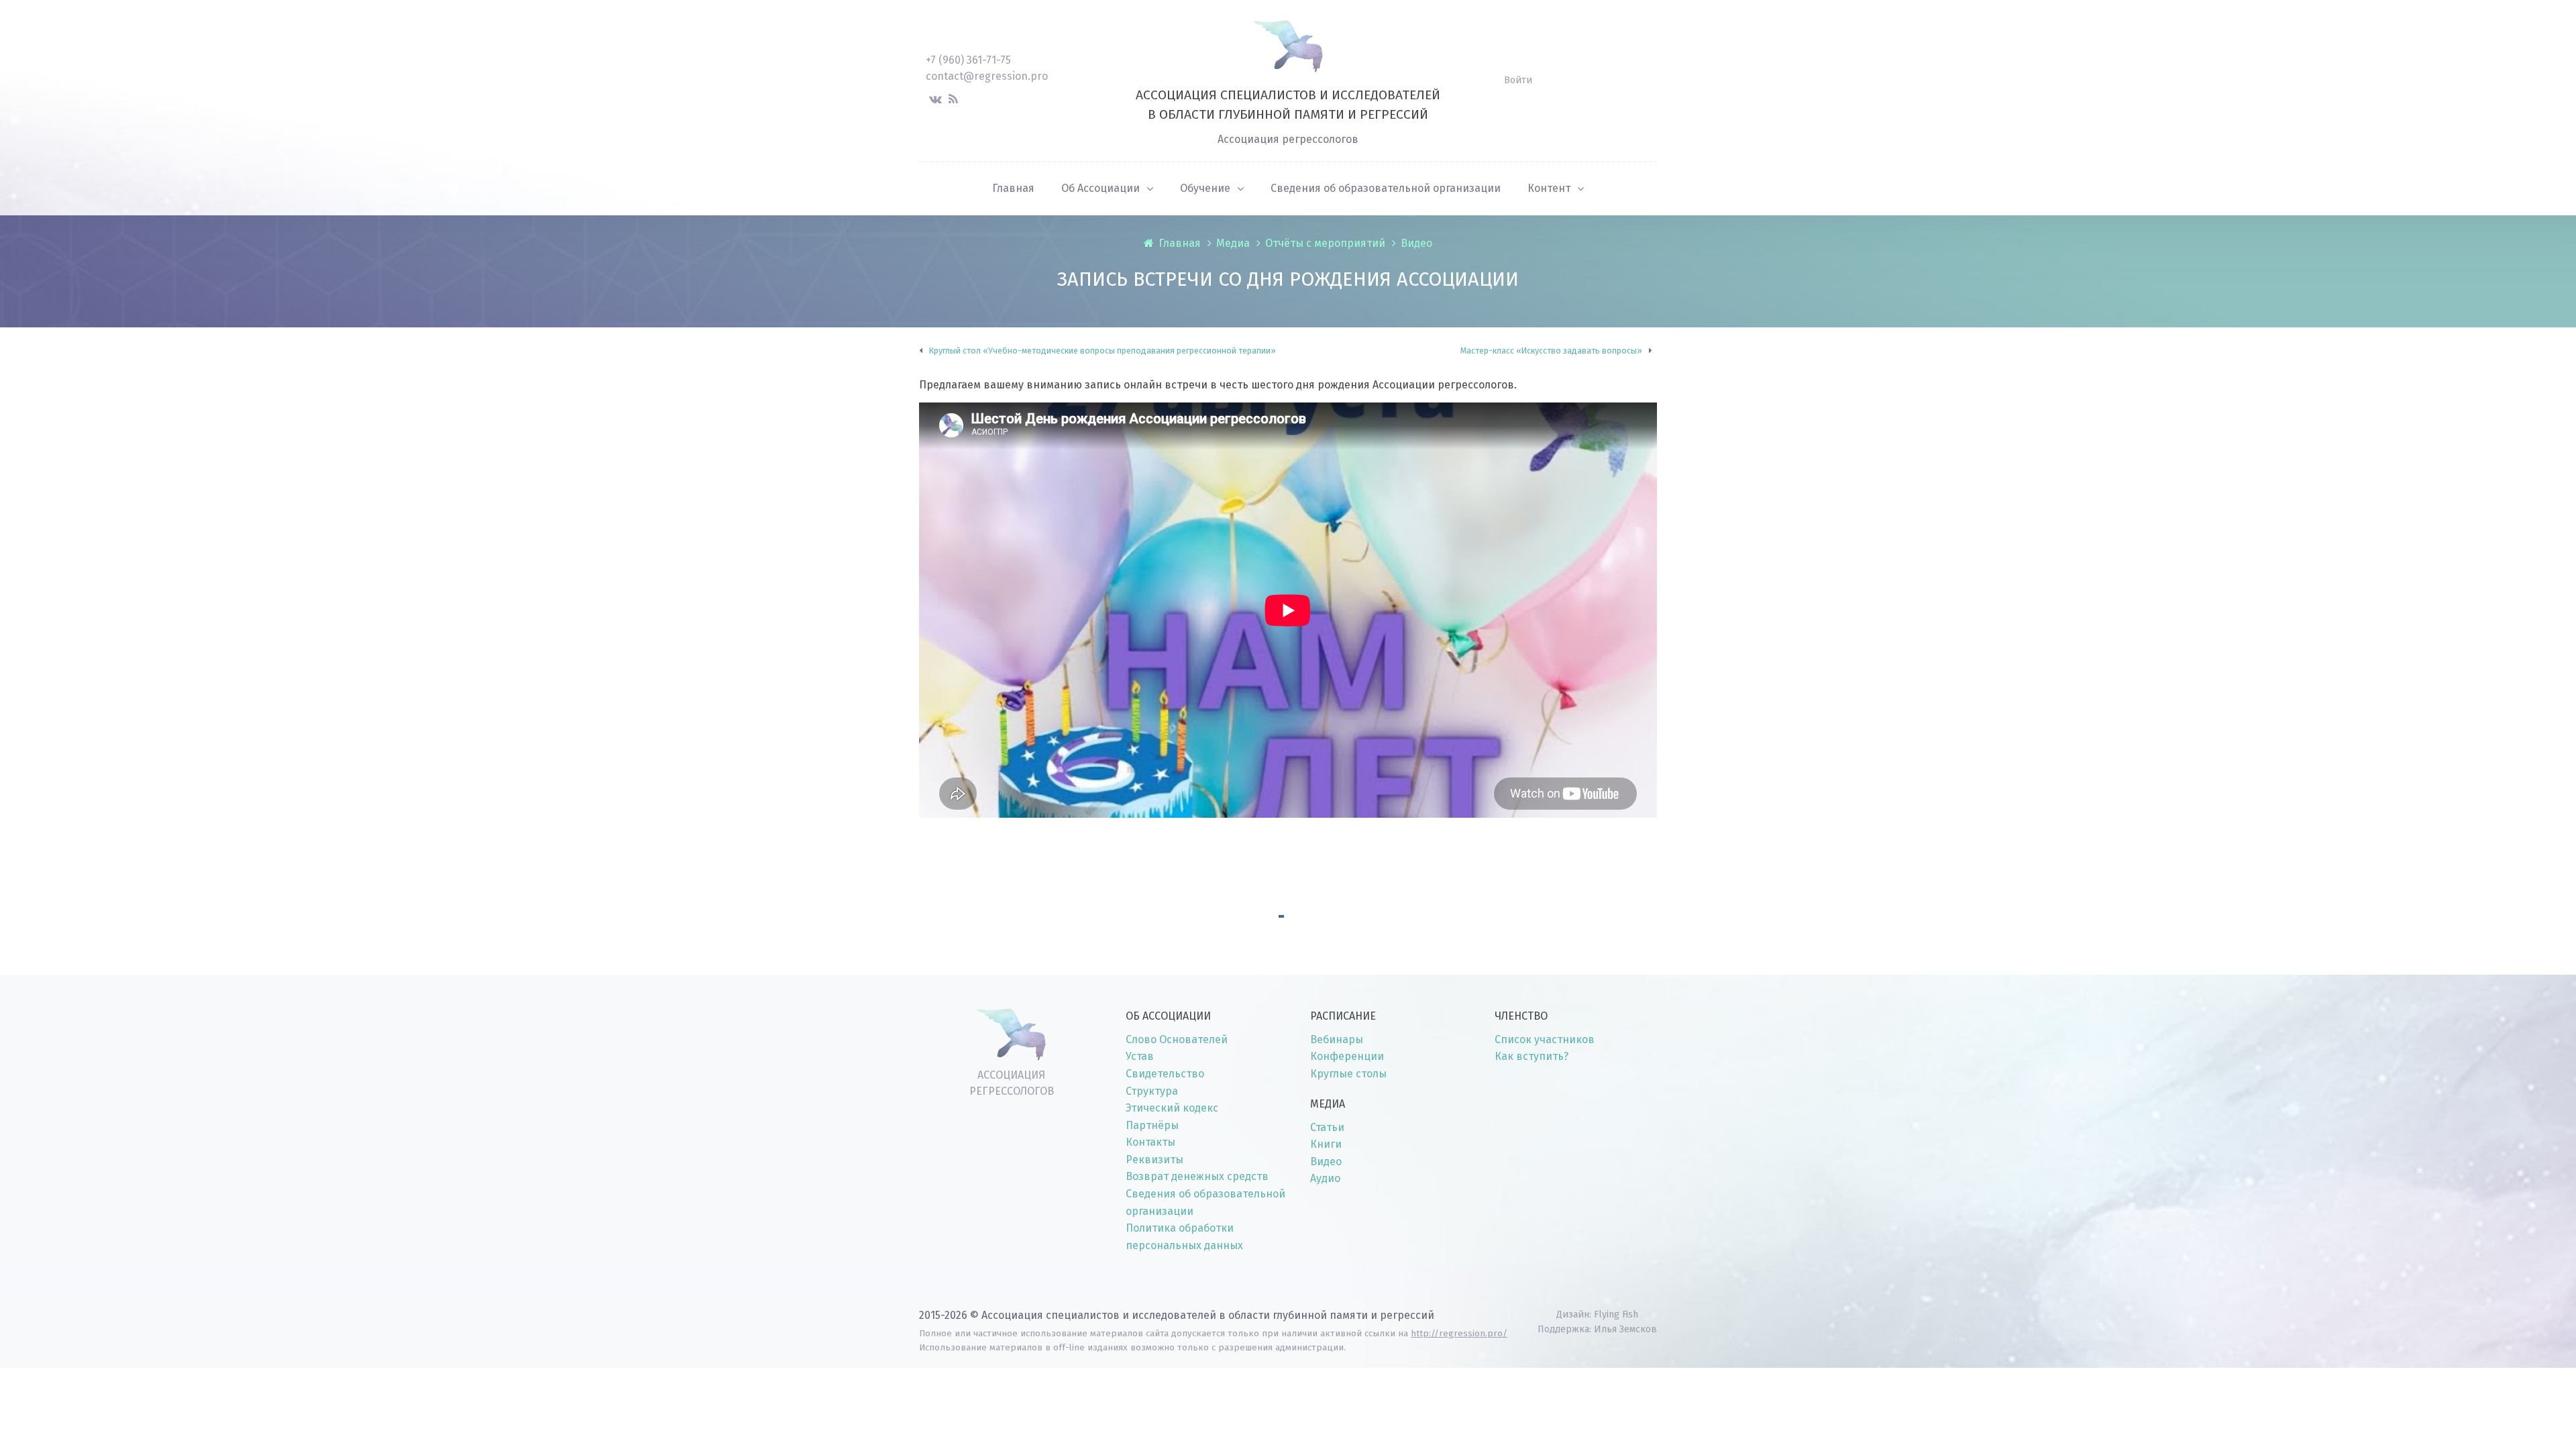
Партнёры (1152, 1125)
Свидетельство (1165, 1074)
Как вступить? (1532, 1056)
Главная (1180, 243)
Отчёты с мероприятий (1325, 243)
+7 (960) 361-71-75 (968, 60)
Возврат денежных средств (1197, 1176)
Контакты (1150, 1142)
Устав (1140, 1056)
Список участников (1545, 1039)
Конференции (1347, 1056)
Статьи (1327, 1127)
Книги (1326, 1144)
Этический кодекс (1172, 1108)
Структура (1152, 1091)
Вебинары (1337, 1039)
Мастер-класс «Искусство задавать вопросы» (1551, 351)
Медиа (1233, 243)
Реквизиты (1155, 1160)
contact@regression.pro (987, 76)
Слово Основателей (1177, 1039)
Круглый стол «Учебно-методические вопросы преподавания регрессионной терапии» (1103, 351)
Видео (1416, 243)
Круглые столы (1348, 1074)
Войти (1518, 80)
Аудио (1325, 1178)
